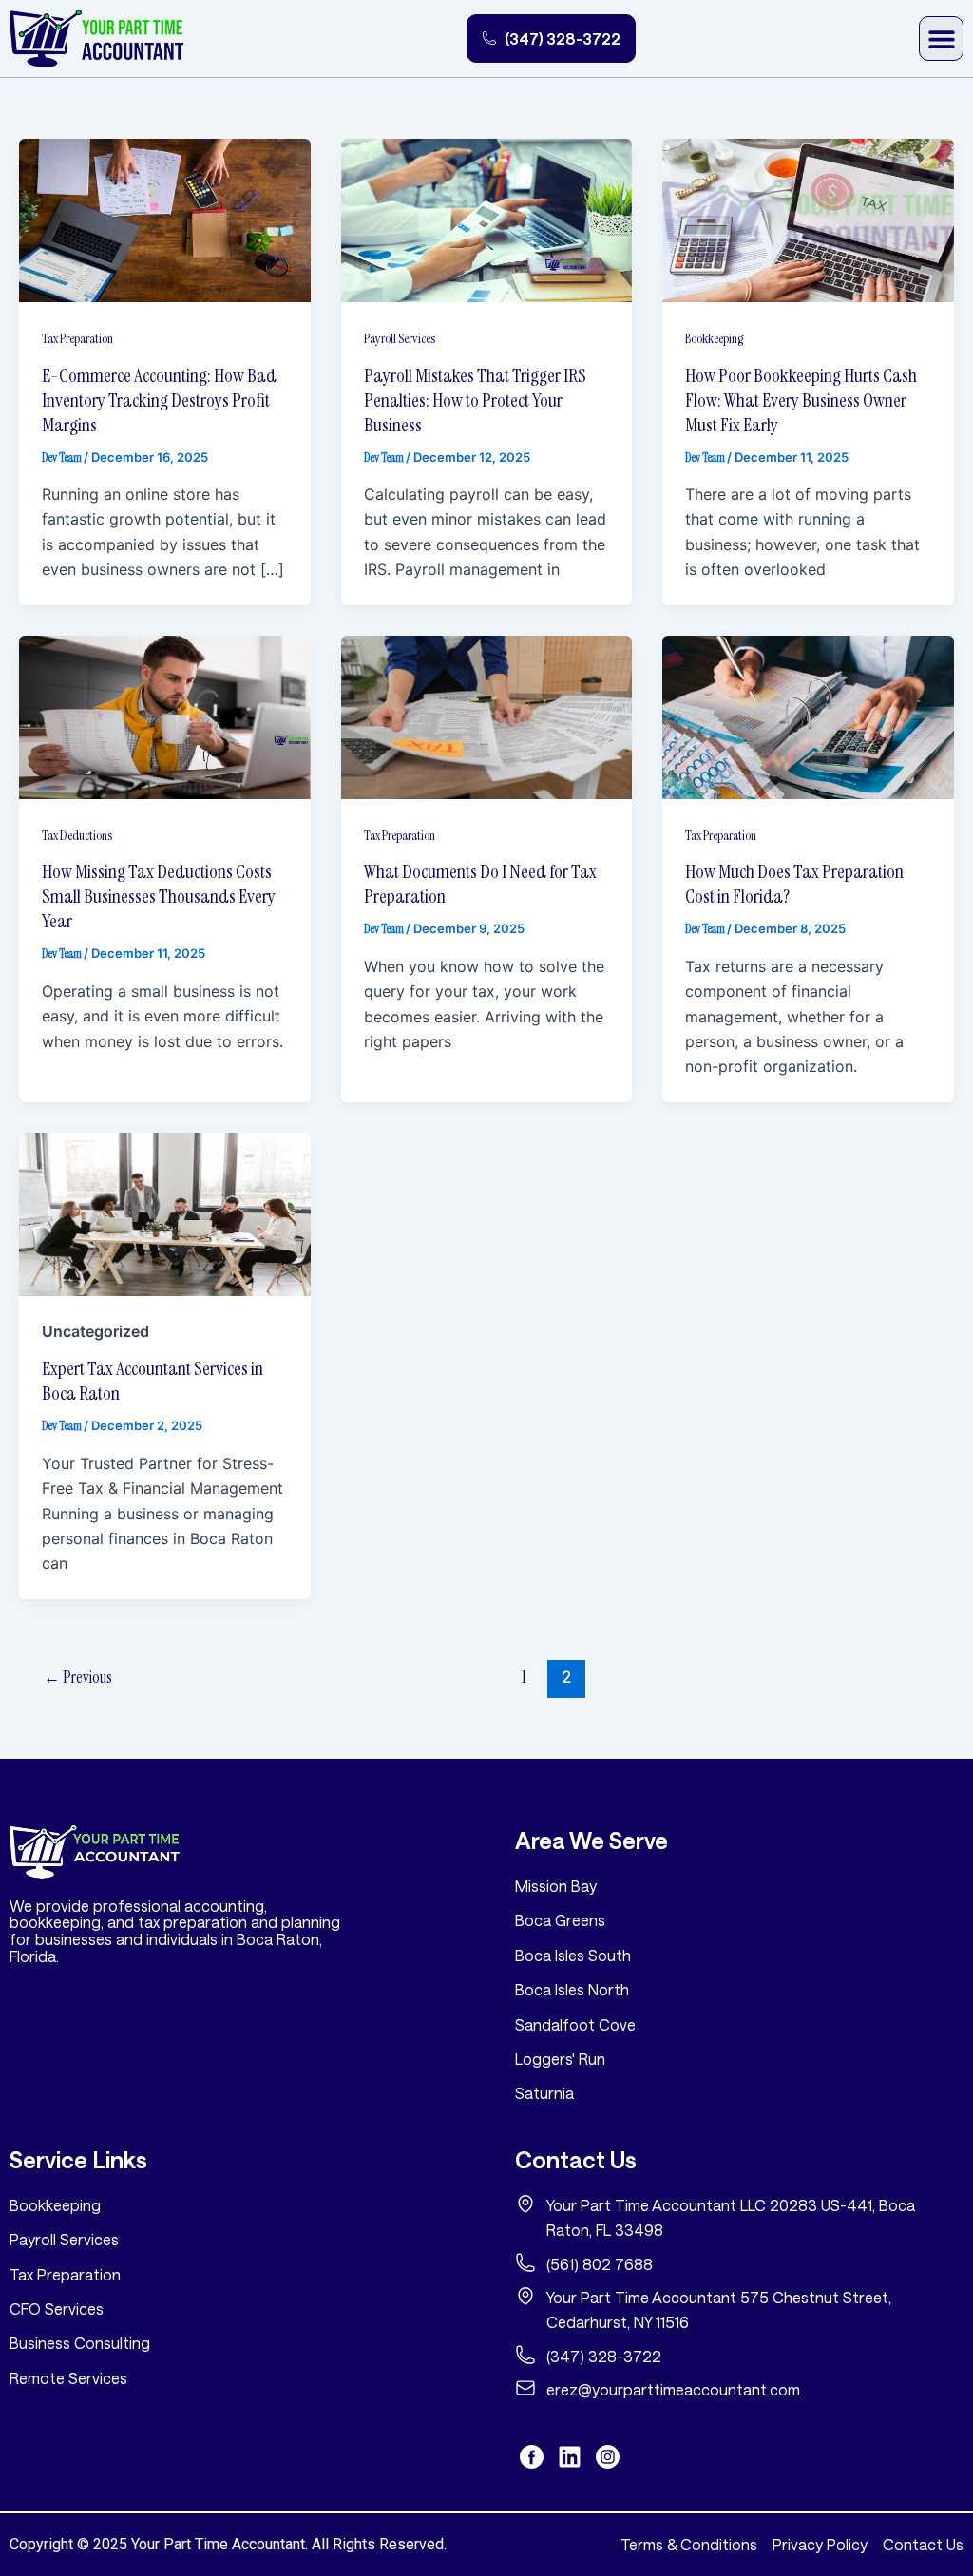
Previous (78, 1677)
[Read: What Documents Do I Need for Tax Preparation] (487, 716)
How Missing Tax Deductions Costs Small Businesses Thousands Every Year (159, 896)
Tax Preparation (77, 338)
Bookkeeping (714, 338)
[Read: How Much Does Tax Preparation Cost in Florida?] (808, 716)
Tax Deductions (77, 835)
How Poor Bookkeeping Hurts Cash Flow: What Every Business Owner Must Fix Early (801, 400)
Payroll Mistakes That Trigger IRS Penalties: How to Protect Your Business (475, 400)
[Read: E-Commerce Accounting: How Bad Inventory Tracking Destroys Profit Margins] (165, 219)
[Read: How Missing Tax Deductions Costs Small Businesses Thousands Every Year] (165, 716)
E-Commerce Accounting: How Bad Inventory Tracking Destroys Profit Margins (159, 400)
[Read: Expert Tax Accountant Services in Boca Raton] (165, 1213)
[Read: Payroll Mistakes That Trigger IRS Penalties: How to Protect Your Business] (487, 219)
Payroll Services (400, 338)
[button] (941, 38)
